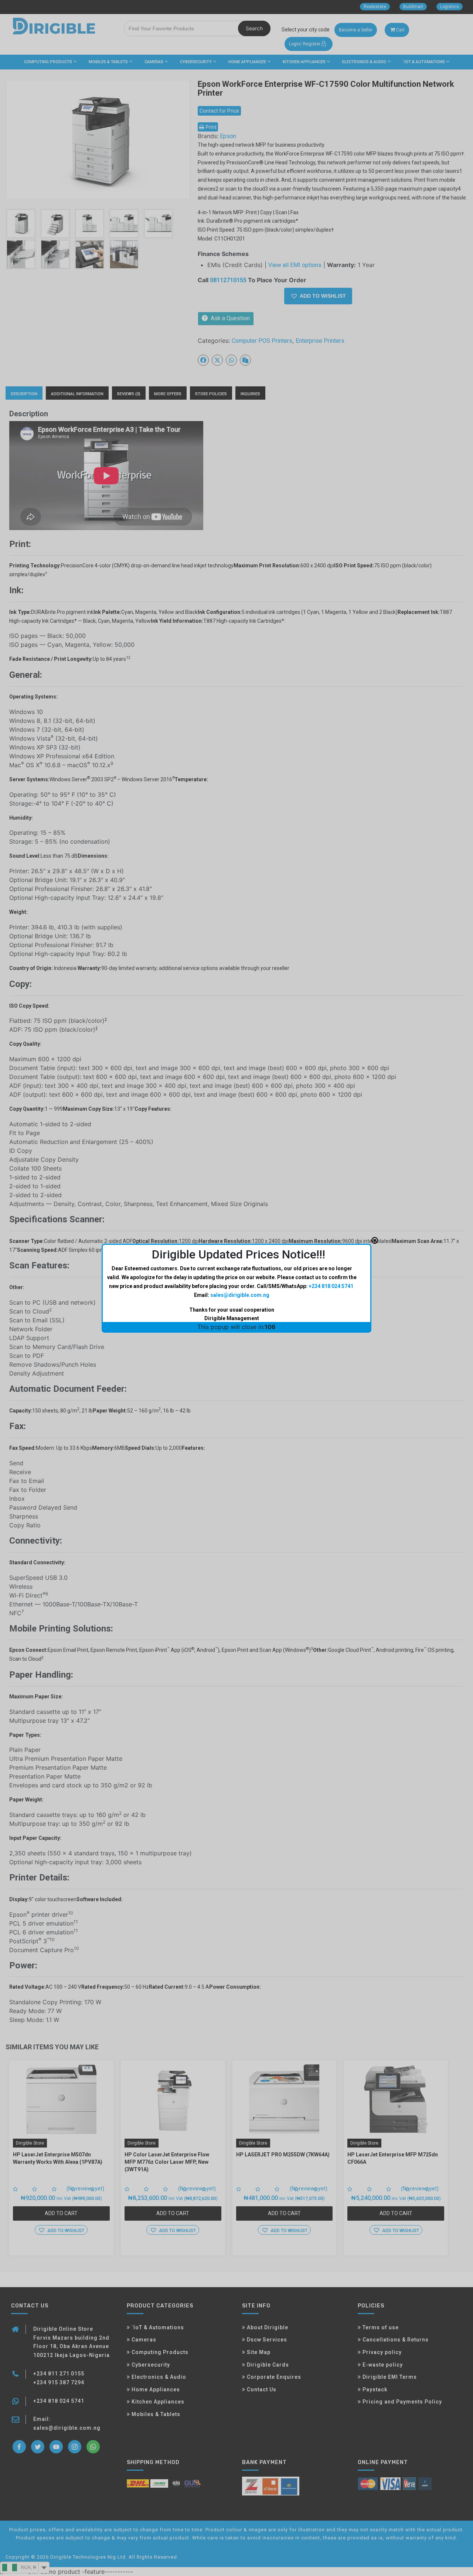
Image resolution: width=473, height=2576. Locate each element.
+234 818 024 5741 (331, 1286)
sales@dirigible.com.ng (240, 1295)
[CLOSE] (375, 1240)
